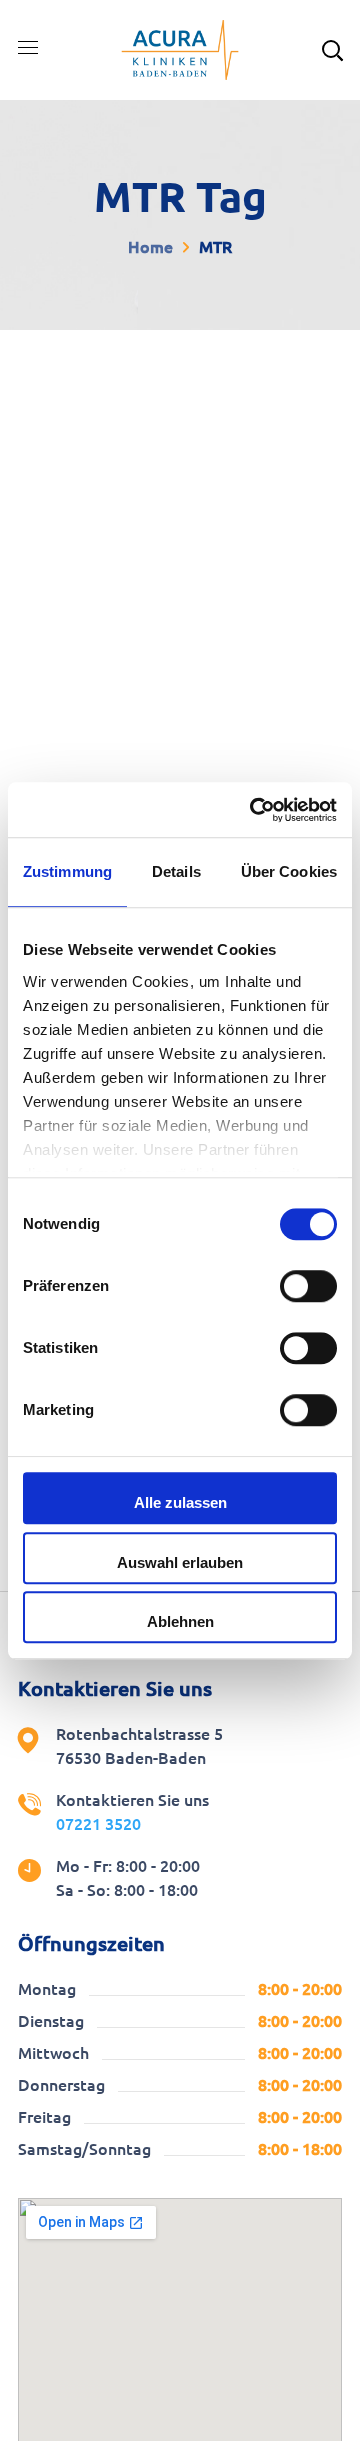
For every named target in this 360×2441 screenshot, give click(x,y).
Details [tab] (176, 871)
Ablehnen (180, 1621)
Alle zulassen (180, 1502)
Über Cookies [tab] (289, 871)
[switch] (308, 1286)
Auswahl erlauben (180, 1562)
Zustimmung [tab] (67, 871)
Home (150, 247)
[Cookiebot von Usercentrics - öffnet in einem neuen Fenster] (254, 810)
